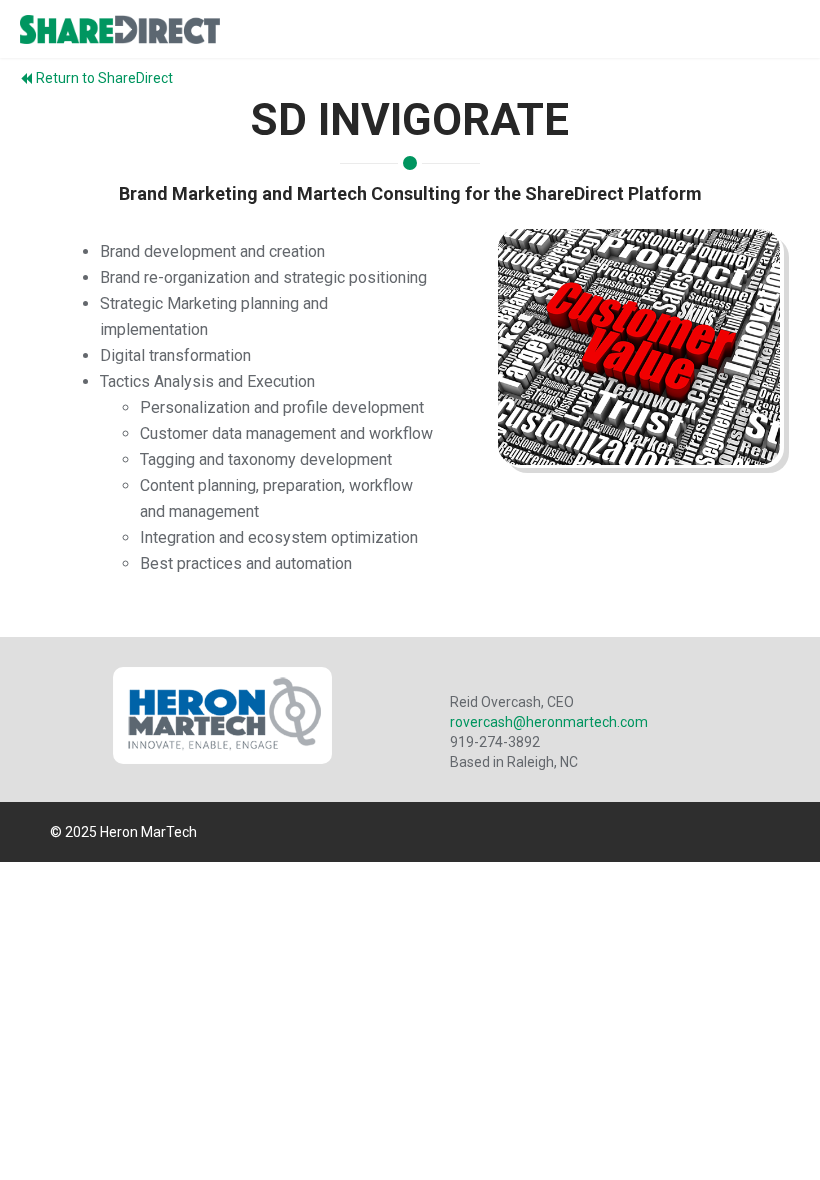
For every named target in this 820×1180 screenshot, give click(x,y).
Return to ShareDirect (104, 78)
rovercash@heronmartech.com (549, 722)
